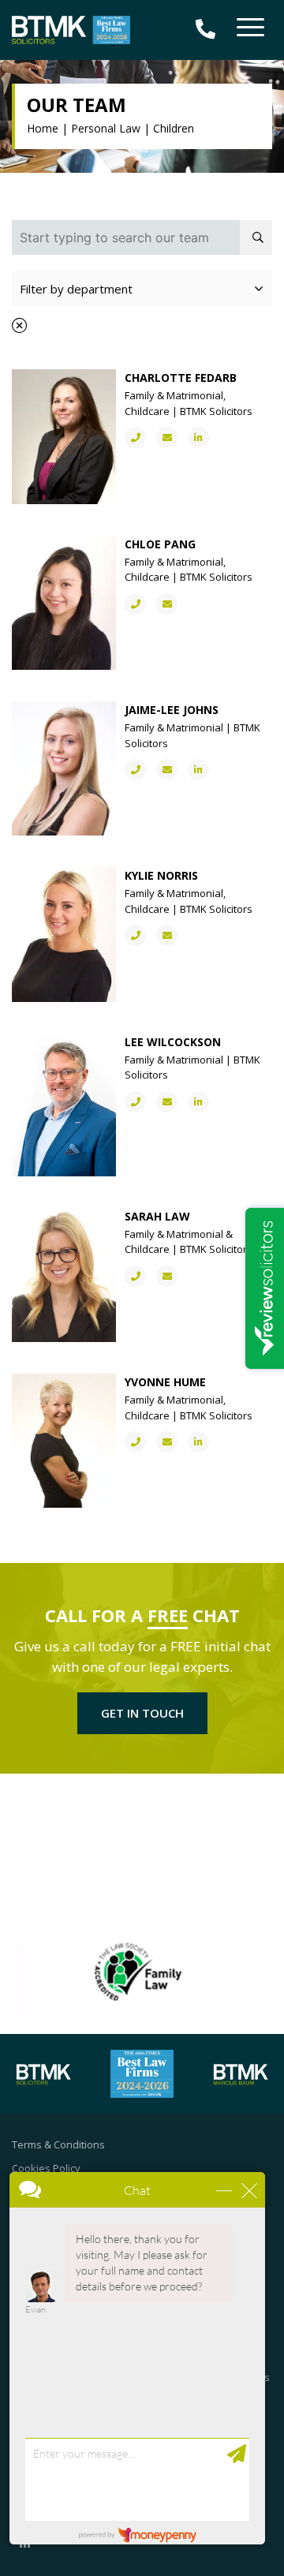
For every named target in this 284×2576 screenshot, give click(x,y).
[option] (142, 1972)
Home (43, 128)
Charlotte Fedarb (181, 378)
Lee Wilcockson (173, 1042)
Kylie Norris (161, 875)
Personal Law (106, 128)
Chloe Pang (160, 544)
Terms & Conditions (58, 2144)
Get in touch (142, 1713)
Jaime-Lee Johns (172, 710)
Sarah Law (157, 1216)
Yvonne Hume (165, 1382)
